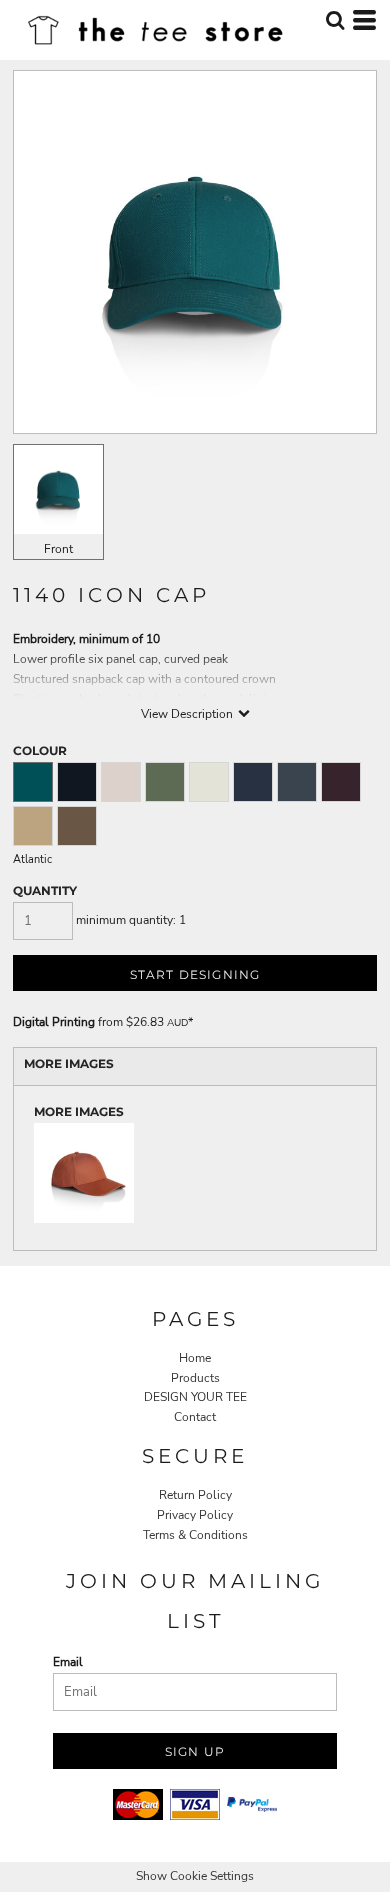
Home (195, 1358)
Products (195, 1378)
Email (68, 1662)
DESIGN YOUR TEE (195, 1397)
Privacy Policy (195, 1515)
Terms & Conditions (195, 1535)
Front (58, 549)
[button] (335, 20)
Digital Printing (54, 1022)
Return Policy (195, 1495)
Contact (195, 1417)
